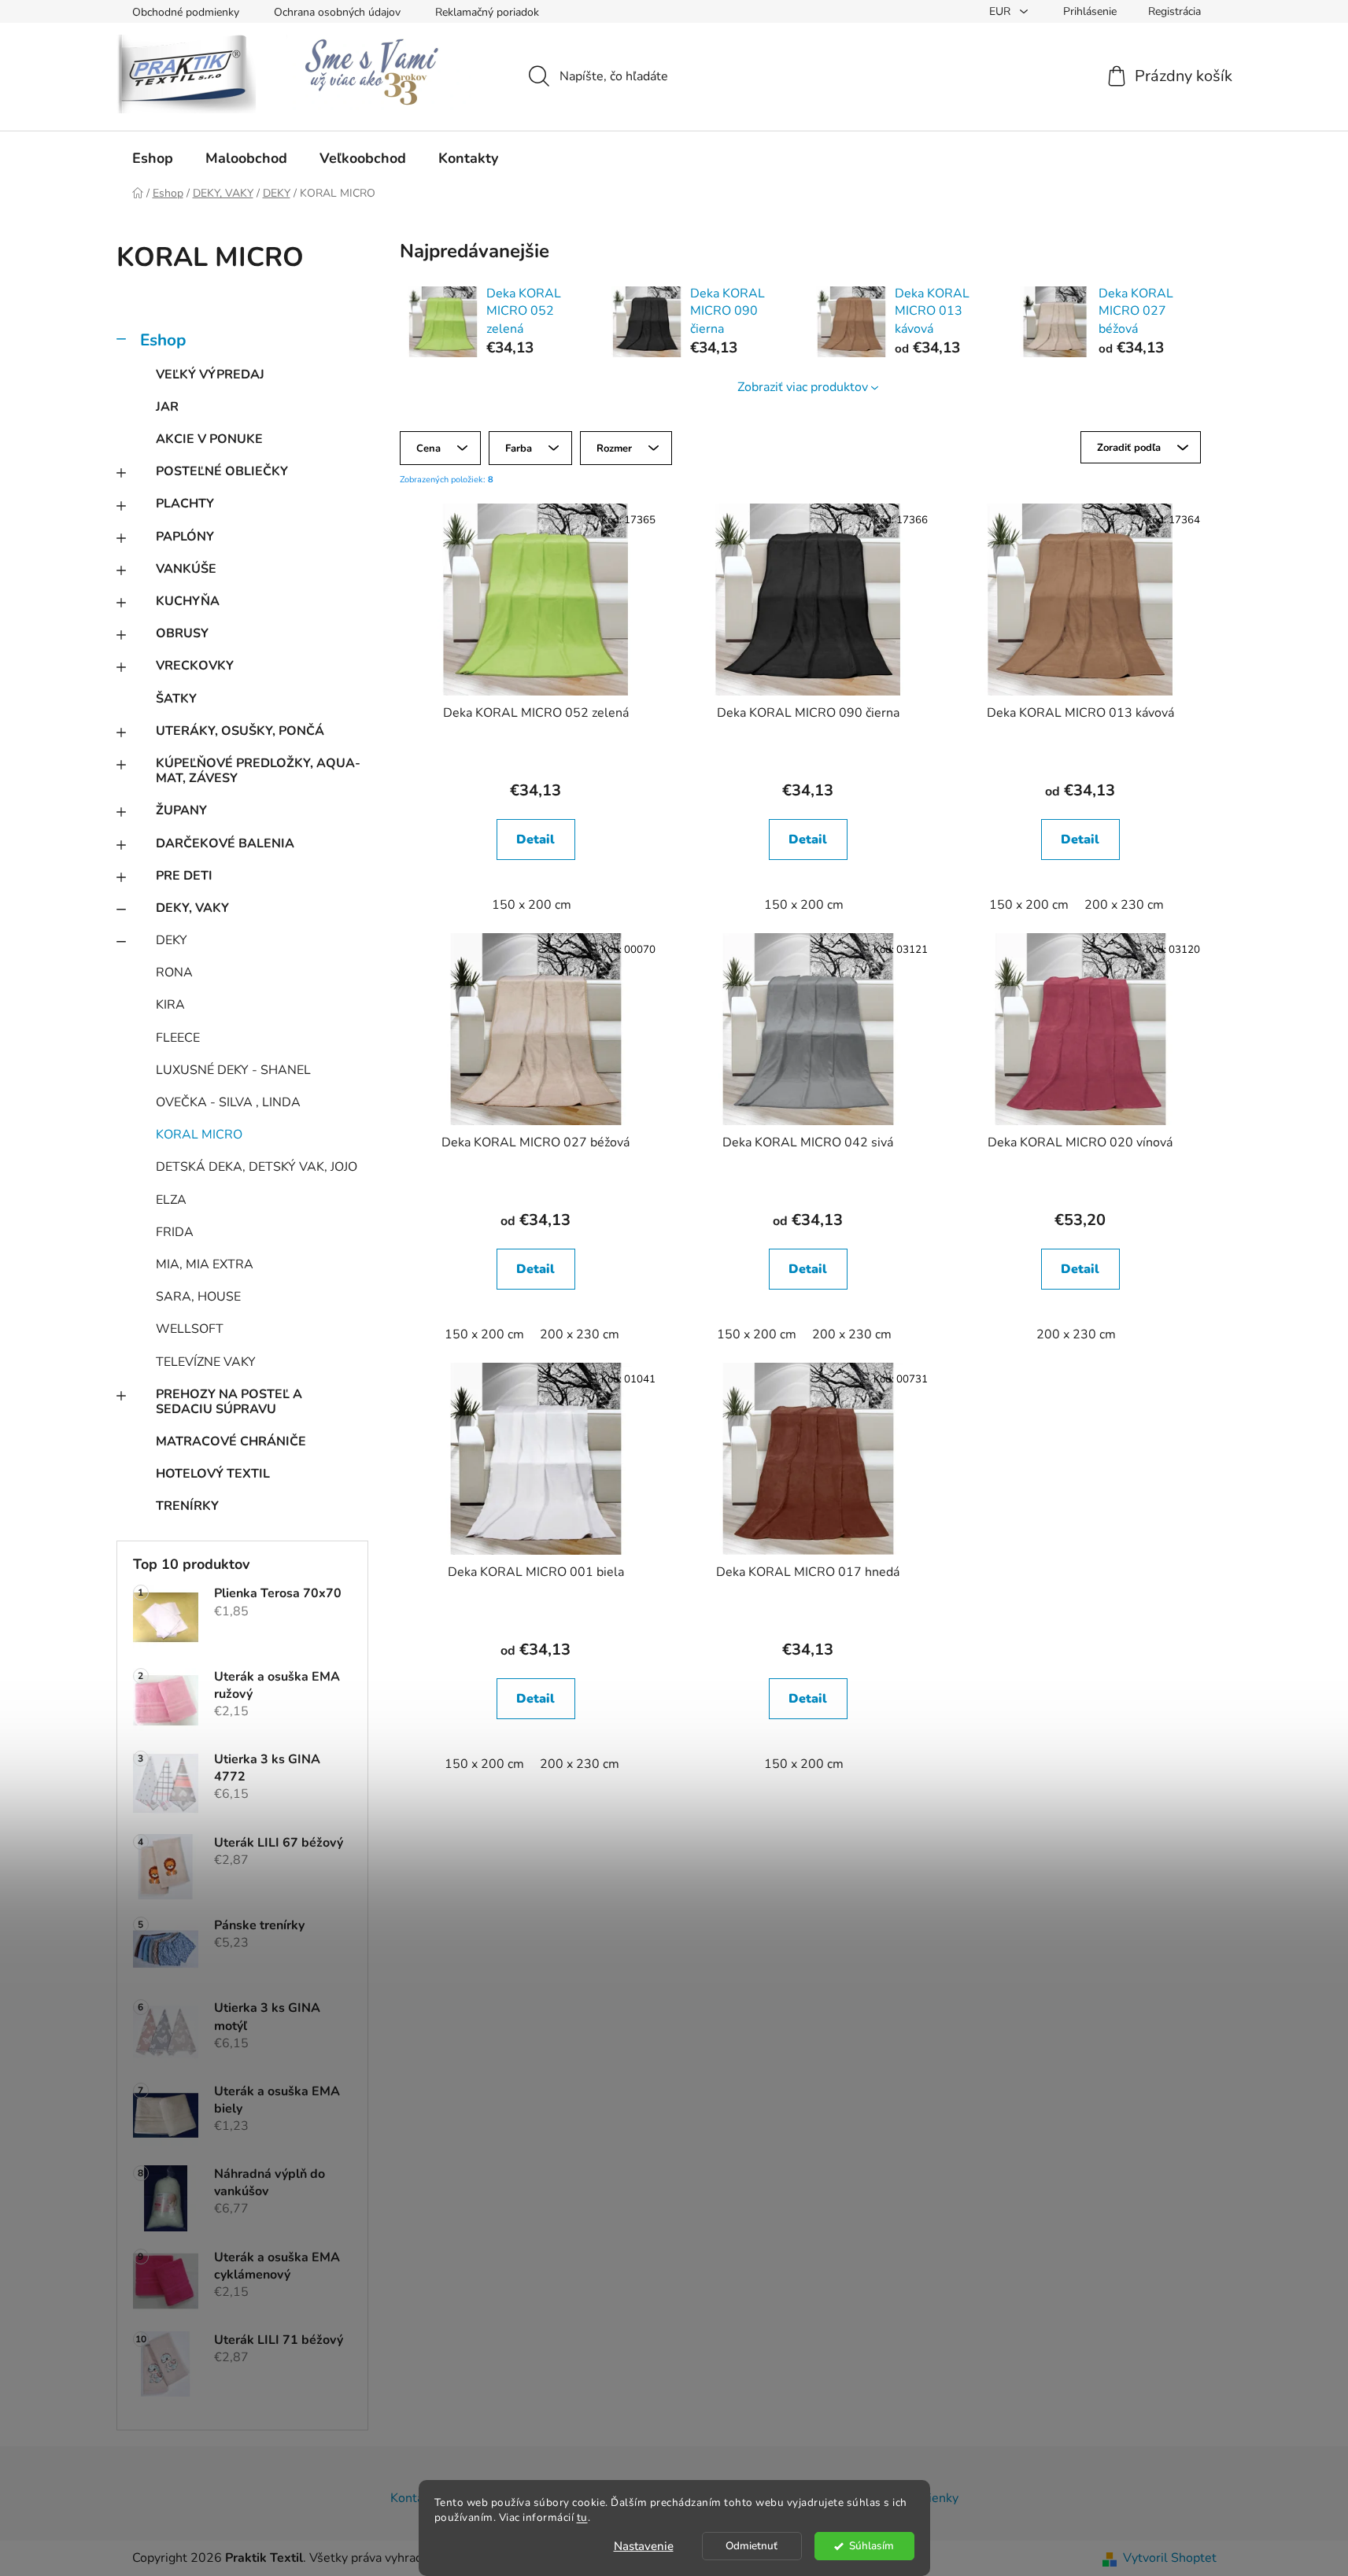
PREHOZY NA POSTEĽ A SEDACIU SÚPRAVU (229, 1402)
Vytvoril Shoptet (1170, 2558)
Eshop (163, 340)
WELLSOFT (190, 1329)
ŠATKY (176, 699)
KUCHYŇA (188, 601)
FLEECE (178, 1038)
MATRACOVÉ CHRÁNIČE (231, 1441)
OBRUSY (182, 633)
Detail (536, 840)
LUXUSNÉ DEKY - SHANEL (233, 1070)
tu (582, 2517)
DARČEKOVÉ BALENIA (225, 843)
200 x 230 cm (1124, 905)
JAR (167, 407)
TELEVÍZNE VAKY (206, 1362)
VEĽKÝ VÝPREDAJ (210, 375)
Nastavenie (644, 2546)
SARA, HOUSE (198, 1297)
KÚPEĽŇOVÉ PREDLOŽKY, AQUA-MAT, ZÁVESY (258, 771)
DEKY (172, 940)
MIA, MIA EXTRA (205, 1264)
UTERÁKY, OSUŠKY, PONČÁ (240, 731)
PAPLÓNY (185, 537)
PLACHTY (185, 504)
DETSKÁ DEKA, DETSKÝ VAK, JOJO (257, 1167)
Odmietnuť (752, 2546)
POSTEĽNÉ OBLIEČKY (222, 471)
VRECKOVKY (195, 666)
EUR (1001, 11)
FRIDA (175, 1232)
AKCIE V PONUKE (209, 439)
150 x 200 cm (532, 905)
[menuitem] (153, 158)
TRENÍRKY (187, 1506)
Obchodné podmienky (186, 12)
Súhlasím (872, 2546)
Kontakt (412, 2498)
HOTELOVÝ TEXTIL (213, 1474)
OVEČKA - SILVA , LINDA (228, 1102)
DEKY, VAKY (192, 908)
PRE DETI (184, 876)
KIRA (170, 1005)
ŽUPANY (181, 810)
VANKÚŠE (186, 569)
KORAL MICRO (199, 1135)
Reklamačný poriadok (487, 12)
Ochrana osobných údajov (337, 12)
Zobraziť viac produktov (803, 387)
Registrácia (1174, 11)
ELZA (171, 1200)
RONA (174, 972)
